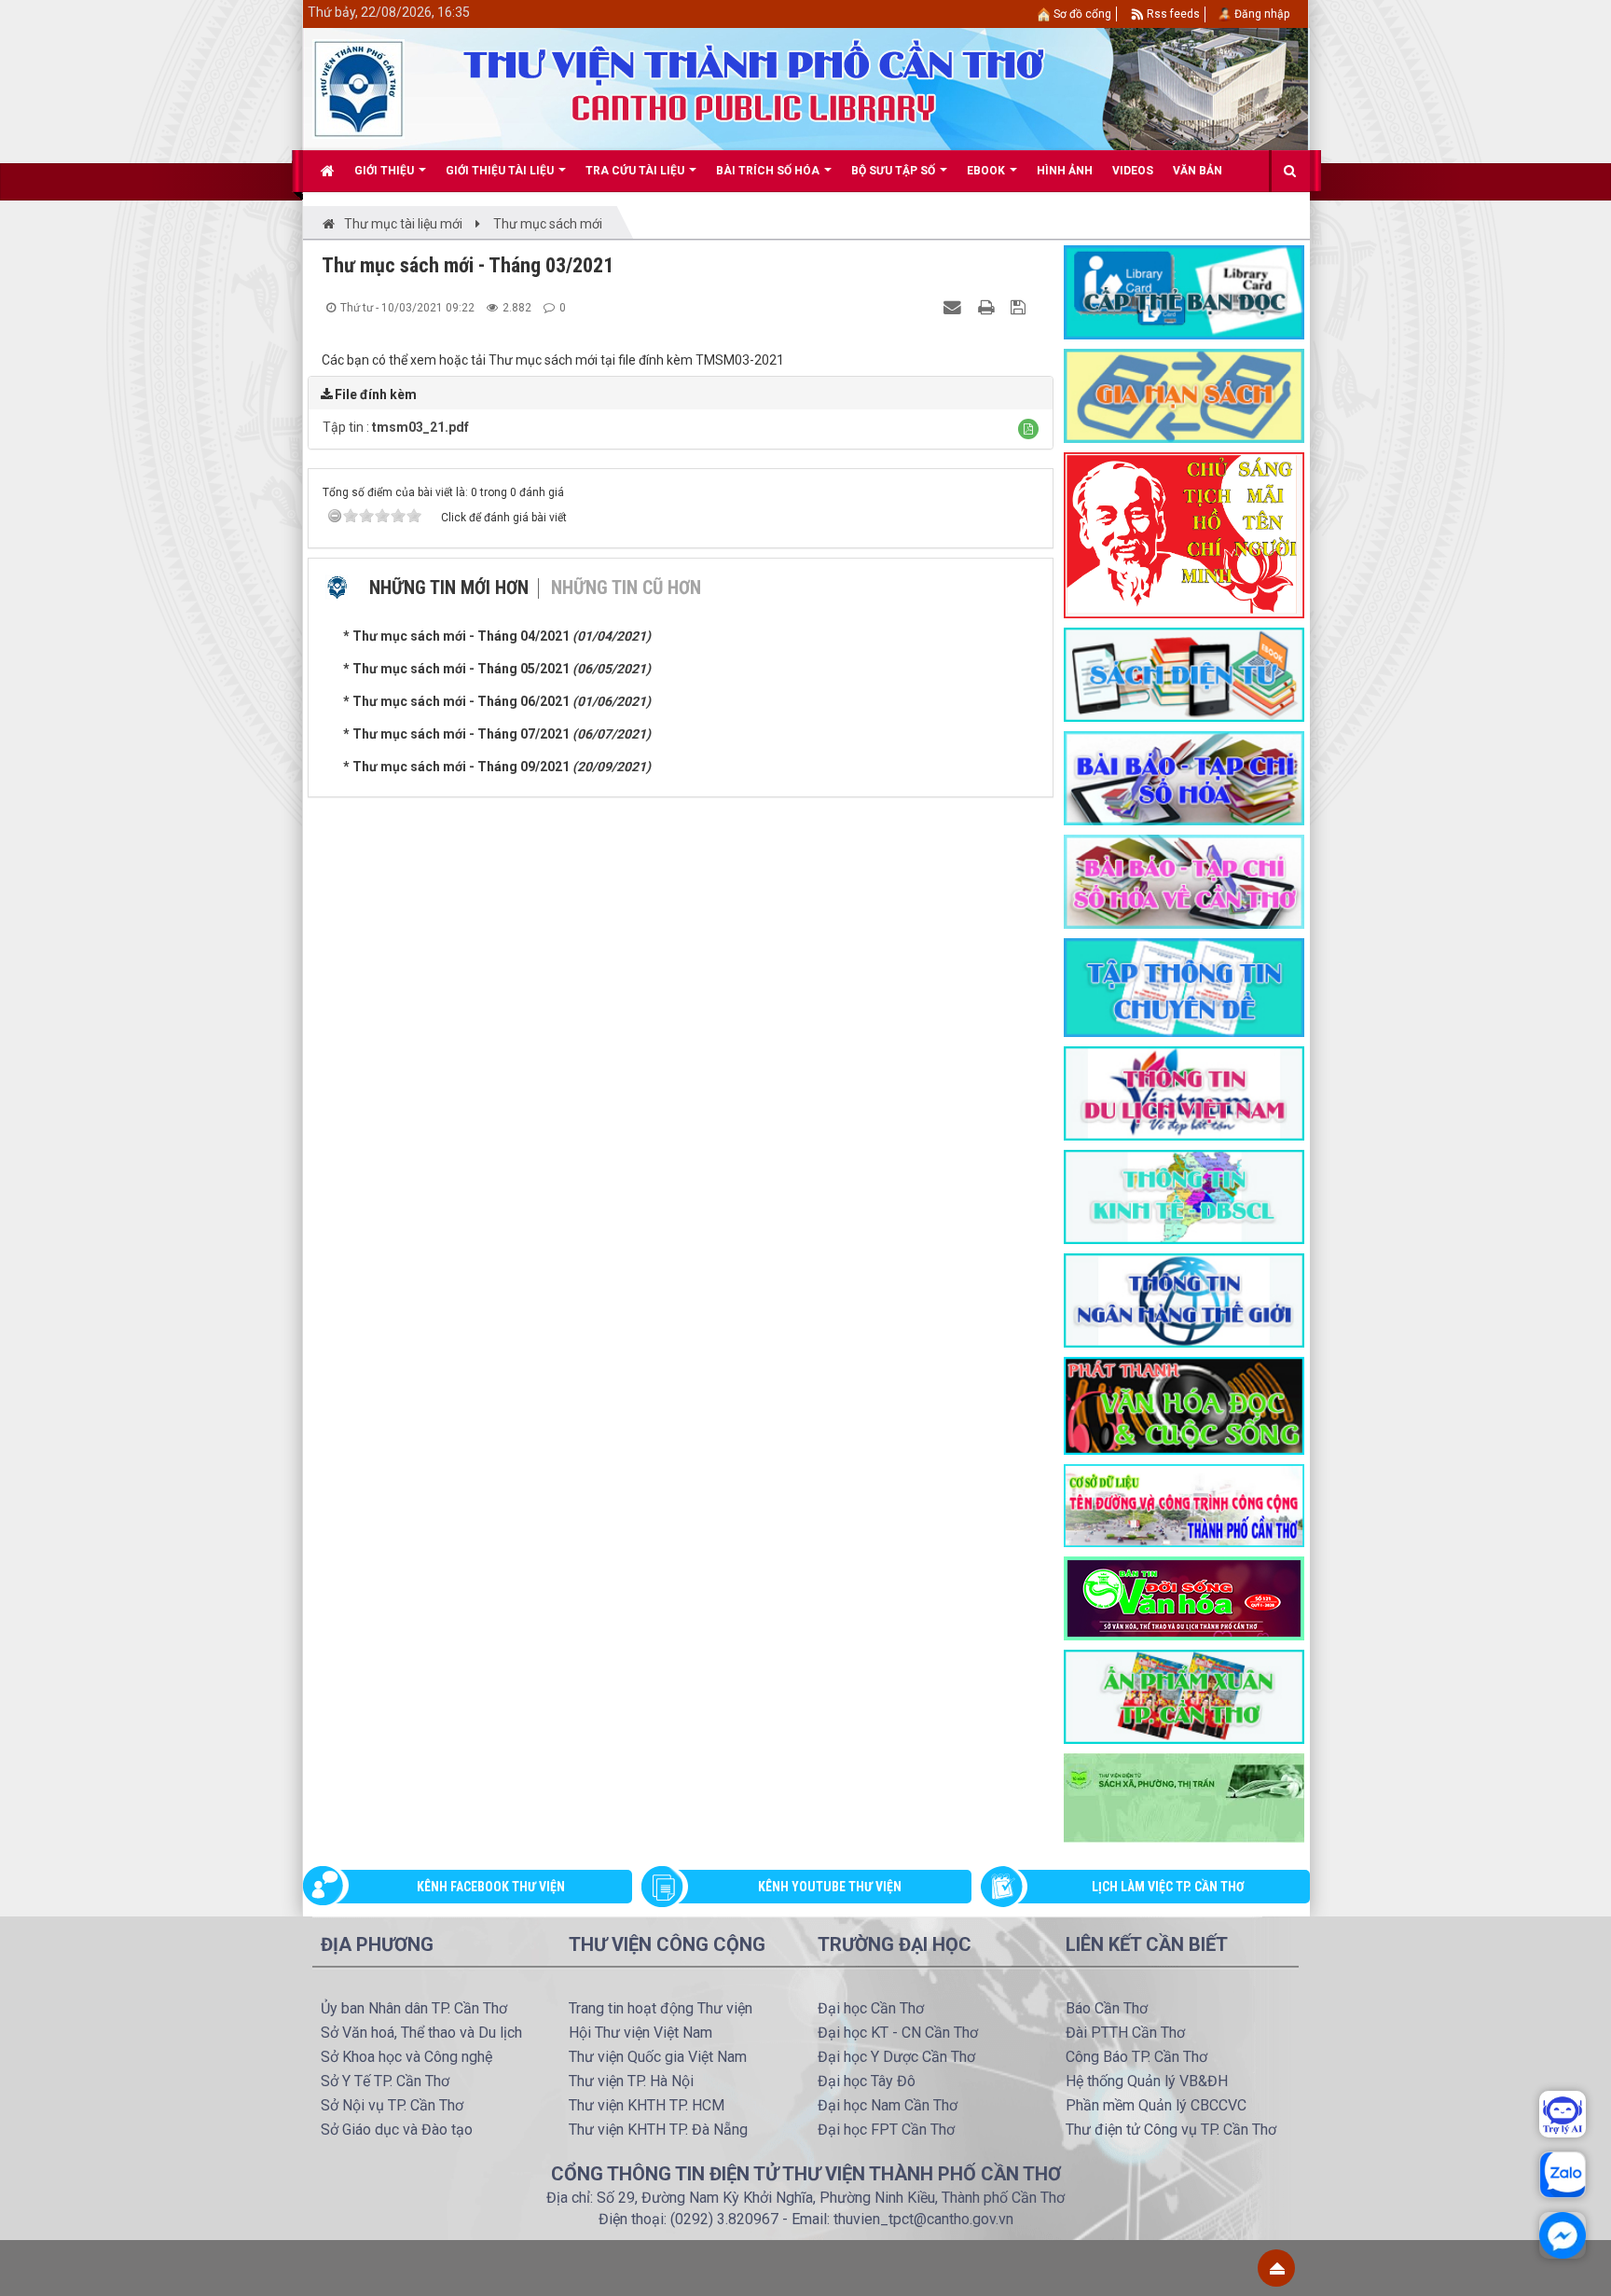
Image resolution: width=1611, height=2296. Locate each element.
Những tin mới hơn (449, 588)
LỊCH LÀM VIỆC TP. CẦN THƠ (1168, 1887)
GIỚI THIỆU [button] (386, 171)
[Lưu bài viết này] (1020, 307)
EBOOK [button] (987, 171)
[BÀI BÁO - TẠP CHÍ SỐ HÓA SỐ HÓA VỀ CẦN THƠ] (1184, 880)
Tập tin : (396, 427)
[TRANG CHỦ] (328, 171)
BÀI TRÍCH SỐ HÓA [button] (769, 171)
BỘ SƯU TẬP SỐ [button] (895, 171)
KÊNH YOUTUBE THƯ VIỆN (830, 1887)
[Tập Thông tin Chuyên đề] (1184, 987)
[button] (1028, 429)
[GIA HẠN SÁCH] (1184, 394)
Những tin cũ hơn (626, 588)
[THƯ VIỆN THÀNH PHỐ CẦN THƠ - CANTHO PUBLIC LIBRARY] (358, 88)
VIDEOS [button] (1133, 171)
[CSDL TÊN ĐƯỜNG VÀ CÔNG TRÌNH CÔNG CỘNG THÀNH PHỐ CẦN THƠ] (1184, 1504)
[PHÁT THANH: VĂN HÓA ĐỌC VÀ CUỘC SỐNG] (1184, 1404)
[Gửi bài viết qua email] (955, 307)
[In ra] (988, 307)
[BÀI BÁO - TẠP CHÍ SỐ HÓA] (1184, 777)
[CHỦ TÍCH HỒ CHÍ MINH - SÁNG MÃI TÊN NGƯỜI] (1184, 534)
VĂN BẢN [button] (1198, 171)
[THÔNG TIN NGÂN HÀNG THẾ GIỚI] (1184, 1299)
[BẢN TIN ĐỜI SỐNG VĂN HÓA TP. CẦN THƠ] (1184, 1597)
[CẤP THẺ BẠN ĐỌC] (1184, 291)
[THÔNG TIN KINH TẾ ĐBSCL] (1184, 1196)
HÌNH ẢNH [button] (1065, 171)
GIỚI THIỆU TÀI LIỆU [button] (501, 171)
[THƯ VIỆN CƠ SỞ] (1184, 1797)
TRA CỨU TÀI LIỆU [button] (636, 171)
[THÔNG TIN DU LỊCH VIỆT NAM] (1184, 1092)
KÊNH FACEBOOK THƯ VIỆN (491, 1887)
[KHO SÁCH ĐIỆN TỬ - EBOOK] (1184, 673)
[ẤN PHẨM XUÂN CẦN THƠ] (1184, 1695)
